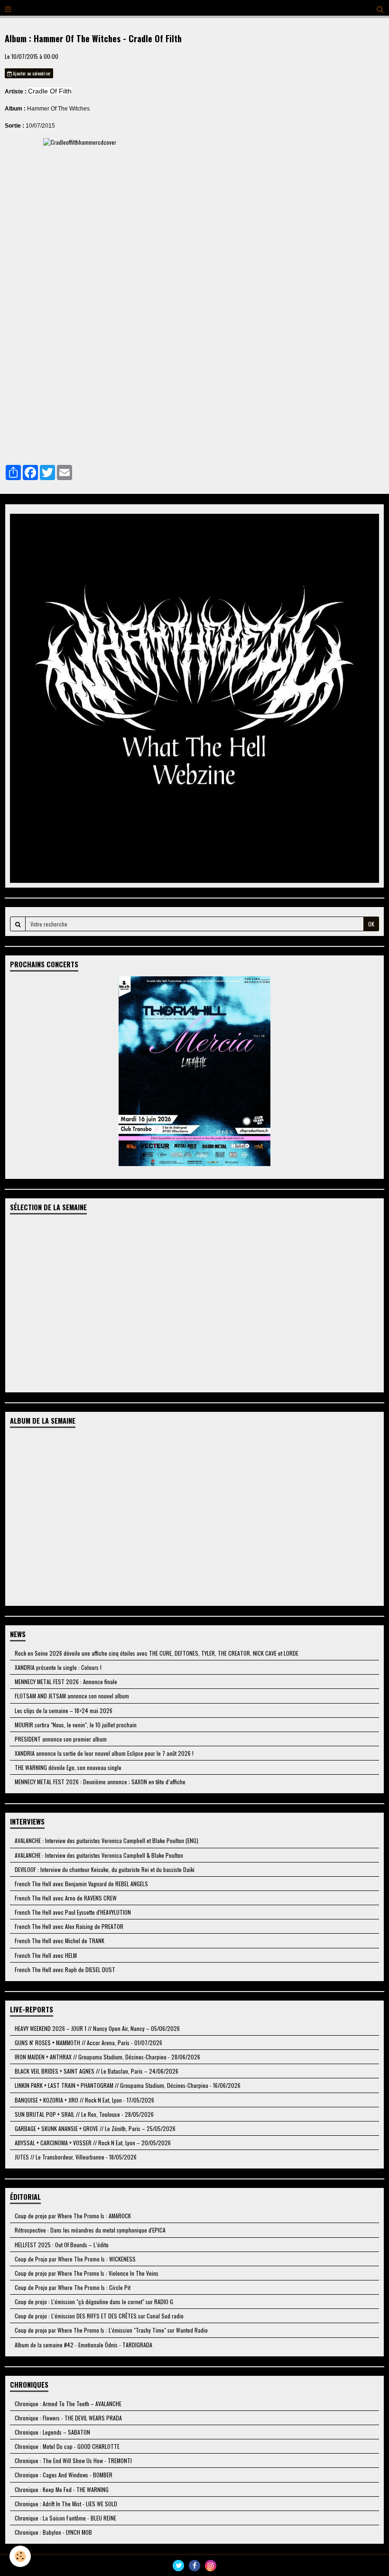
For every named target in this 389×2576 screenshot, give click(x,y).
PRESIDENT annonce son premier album (61, 1739)
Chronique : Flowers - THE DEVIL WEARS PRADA (68, 2418)
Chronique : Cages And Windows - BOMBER (64, 2475)
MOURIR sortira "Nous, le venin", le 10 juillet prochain (76, 1725)
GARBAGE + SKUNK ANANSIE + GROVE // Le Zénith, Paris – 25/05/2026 (95, 2128)
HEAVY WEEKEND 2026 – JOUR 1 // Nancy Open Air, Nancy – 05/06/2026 (97, 2028)
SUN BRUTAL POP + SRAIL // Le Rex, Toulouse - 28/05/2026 (84, 2114)
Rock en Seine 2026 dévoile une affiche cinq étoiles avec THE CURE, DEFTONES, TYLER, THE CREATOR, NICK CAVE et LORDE (157, 1653)
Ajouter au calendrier (31, 73)
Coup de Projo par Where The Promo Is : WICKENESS (75, 2259)
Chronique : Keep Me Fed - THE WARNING (62, 2489)
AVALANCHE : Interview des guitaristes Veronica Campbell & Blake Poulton (99, 1855)
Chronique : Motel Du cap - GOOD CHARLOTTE (67, 2446)
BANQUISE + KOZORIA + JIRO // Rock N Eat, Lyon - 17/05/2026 (84, 2100)
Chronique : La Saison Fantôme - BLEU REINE (65, 2518)
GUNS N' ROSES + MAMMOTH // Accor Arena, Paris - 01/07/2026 (88, 2043)
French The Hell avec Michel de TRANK (60, 1941)
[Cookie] (20, 2556)
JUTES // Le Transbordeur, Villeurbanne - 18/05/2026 (76, 2157)
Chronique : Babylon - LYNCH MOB (53, 2532)
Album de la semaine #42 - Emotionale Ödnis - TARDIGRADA (83, 2345)
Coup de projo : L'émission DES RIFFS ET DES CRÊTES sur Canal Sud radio (99, 2316)
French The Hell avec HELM (46, 1955)
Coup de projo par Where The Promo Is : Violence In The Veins (87, 2273)
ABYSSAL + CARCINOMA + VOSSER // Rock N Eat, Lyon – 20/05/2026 (93, 2143)
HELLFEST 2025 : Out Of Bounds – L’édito (62, 2245)
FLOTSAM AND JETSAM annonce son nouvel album (72, 1696)
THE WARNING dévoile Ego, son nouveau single (68, 1767)
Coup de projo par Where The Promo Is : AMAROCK (73, 2216)
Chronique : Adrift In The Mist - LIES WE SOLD (66, 2504)
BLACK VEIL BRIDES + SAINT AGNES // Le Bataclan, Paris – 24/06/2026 (97, 2071)
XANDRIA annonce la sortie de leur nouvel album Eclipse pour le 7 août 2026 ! (104, 1753)
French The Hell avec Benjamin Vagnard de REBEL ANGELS (81, 1884)
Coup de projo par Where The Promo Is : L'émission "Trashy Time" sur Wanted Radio (111, 2330)
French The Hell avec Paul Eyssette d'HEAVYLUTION (73, 1912)
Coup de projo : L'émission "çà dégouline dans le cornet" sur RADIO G (94, 2302)
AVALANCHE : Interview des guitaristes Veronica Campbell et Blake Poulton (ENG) (107, 1840)
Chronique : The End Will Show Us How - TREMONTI (73, 2460)
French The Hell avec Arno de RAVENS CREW (66, 1898)
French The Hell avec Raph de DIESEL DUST (65, 1969)
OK (371, 924)
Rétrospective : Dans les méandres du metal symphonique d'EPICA (90, 2230)
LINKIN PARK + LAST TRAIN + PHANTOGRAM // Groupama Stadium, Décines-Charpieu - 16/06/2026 (128, 2085)
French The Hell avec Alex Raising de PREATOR (69, 1926)
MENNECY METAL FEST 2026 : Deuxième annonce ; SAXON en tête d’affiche (100, 1782)
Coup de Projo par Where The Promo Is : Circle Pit (73, 2287)
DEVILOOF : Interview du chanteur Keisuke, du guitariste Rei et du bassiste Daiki (105, 1869)
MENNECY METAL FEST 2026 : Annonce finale (66, 1682)
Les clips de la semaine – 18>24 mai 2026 (64, 1710)
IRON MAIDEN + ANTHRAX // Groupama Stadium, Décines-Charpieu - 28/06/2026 (107, 2057)
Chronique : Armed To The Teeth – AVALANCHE (68, 2404)
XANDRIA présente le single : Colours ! (58, 1667)
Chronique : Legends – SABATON (52, 2432)
